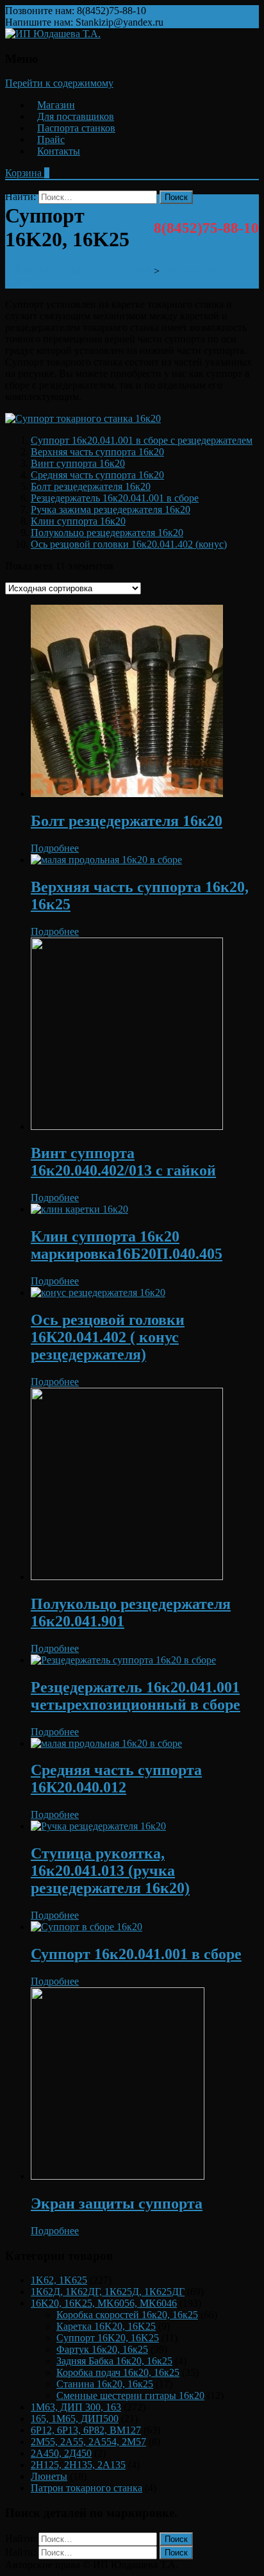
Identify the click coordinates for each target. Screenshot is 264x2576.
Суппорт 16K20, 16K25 (108, 2338)
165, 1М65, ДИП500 (75, 2419)
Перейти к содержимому (59, 83)
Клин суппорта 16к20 (78, 521)
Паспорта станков (76, 128)
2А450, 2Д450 (61, 2453)
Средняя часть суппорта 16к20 (97, 475)
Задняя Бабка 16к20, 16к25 (114, 2361)
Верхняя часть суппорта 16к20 (97, 452)
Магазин (56, 105)
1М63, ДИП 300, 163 (76, 2407)
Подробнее (55, 848)
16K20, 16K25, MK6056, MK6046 (104, 2303)
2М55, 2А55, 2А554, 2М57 (88, 2442)
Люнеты (49, 2476)
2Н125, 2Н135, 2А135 (78, 2465)
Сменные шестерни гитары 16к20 (130, 2395)
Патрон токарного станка (87, 2488)
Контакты (59, 151)
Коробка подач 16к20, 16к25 (118, 2372)
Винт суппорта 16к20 (78, 463)
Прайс (51, 139)
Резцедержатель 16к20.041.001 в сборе (115, 498)
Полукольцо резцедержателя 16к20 (107, 533)
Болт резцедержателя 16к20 (91, 486)
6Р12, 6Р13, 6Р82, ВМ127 (86, 2430)
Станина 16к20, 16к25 (105, 2384)
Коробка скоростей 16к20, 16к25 (127, 2315)
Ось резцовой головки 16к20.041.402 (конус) (129, 544)
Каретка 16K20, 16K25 (106, 2326)
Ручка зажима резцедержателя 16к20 (111, 509)
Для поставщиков (76, 116)
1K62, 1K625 (59, 2280)
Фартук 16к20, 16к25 (102, 2349)
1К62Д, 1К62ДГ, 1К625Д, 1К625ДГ (108, 2292)
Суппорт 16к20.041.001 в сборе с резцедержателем (142, 440)
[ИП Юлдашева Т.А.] (53, 34)
